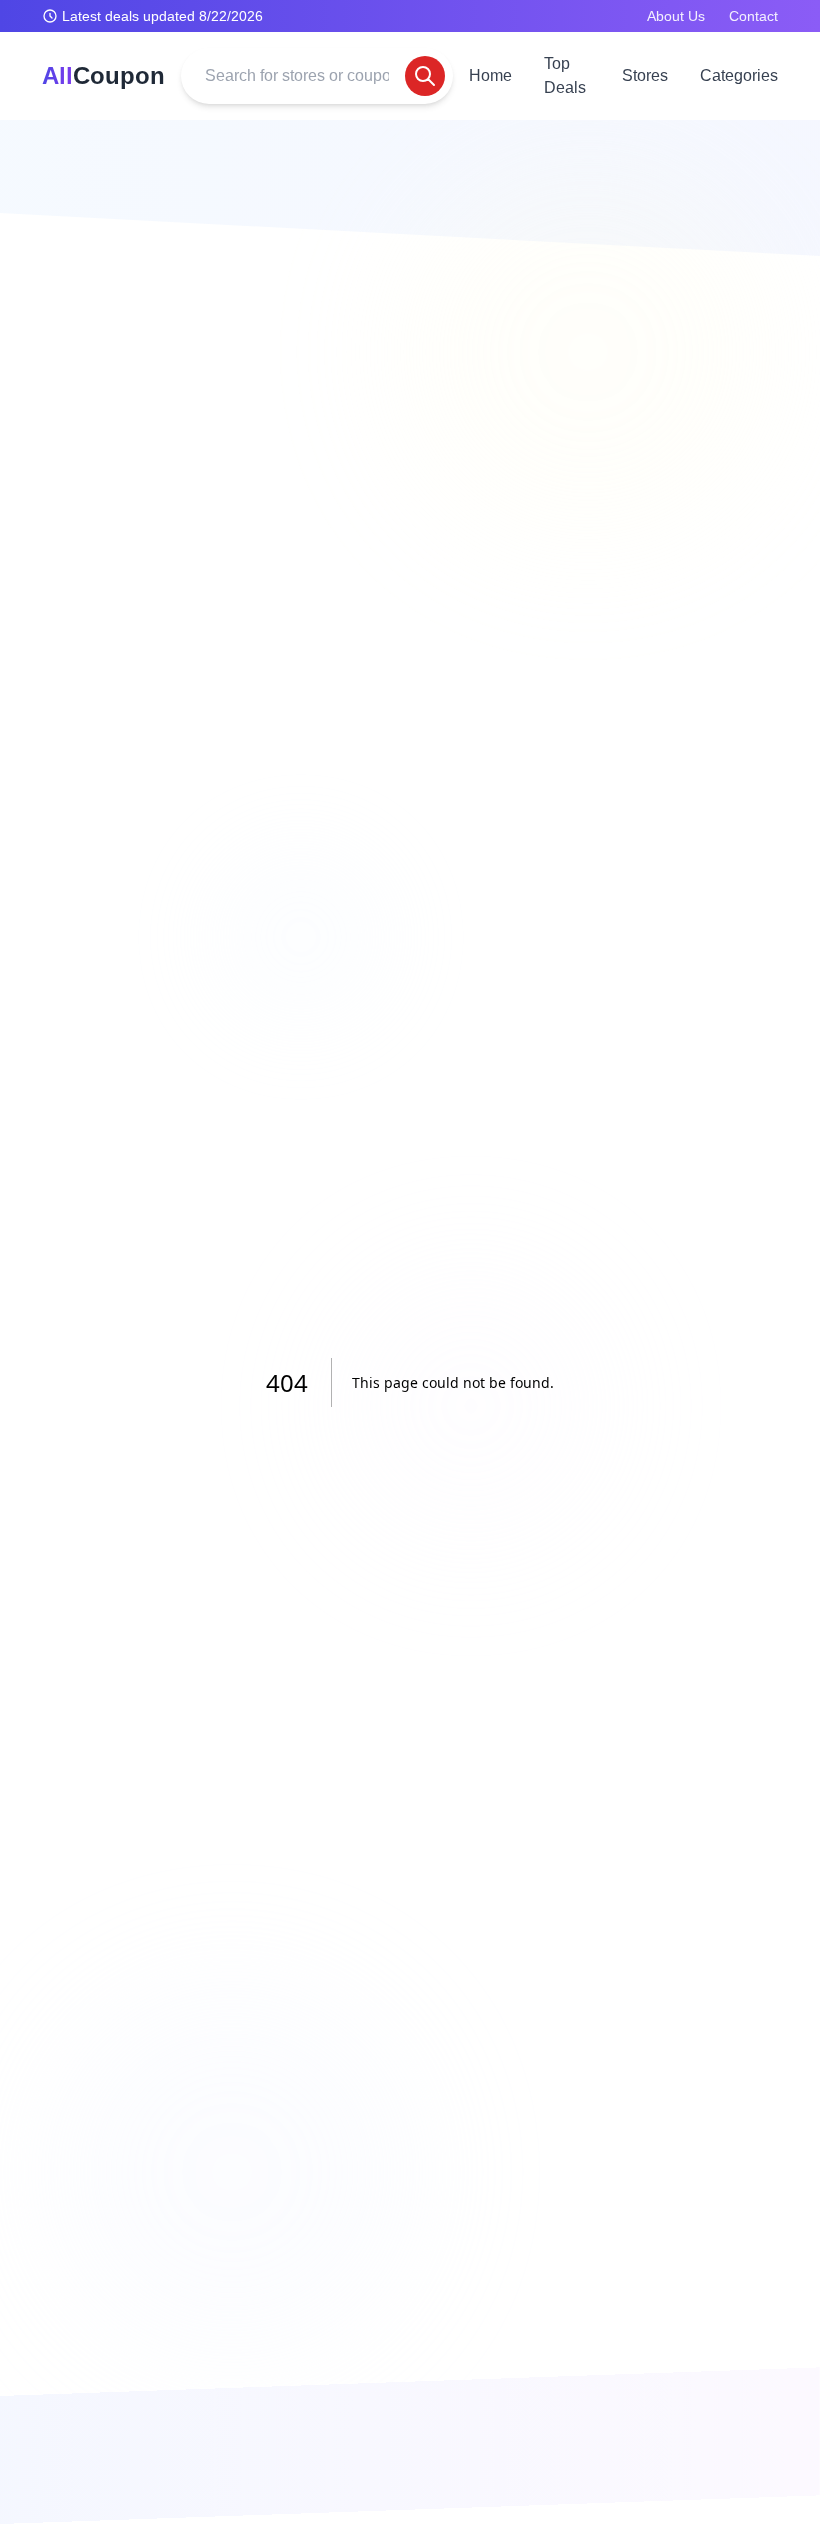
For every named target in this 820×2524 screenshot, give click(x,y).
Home (490, 75)
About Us (676, 16)
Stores (645, 75)
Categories (739, 75)
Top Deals (565, 75)
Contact (753, 16)
